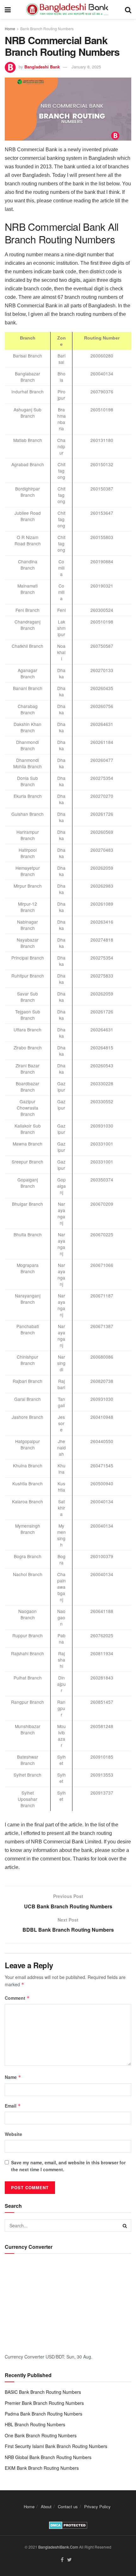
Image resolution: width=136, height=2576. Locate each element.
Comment (17, 1998)
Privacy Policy (97, 2506)
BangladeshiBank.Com (58, 2547)
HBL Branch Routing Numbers (35, 2424)
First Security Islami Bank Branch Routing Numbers (56, 2446)
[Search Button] (125, 2225)
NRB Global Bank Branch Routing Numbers (48, 2457)
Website (13, 2134)
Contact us (68, 2506)
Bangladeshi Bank (42, 67)
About (46, 2506)
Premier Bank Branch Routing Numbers (44, 2403)
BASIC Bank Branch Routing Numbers (43, 2392)
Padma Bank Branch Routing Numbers (43, 2414)
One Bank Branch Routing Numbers (41, 2435)
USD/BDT (55, 2357)
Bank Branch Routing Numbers (47, 29)
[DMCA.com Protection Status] (68, 2525)
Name (13, 2077)
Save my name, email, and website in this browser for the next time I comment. (68, 2166)
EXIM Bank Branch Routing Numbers (42, 2468)
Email (13, 2106)
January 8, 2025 (86, 67)
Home (10, 29)
